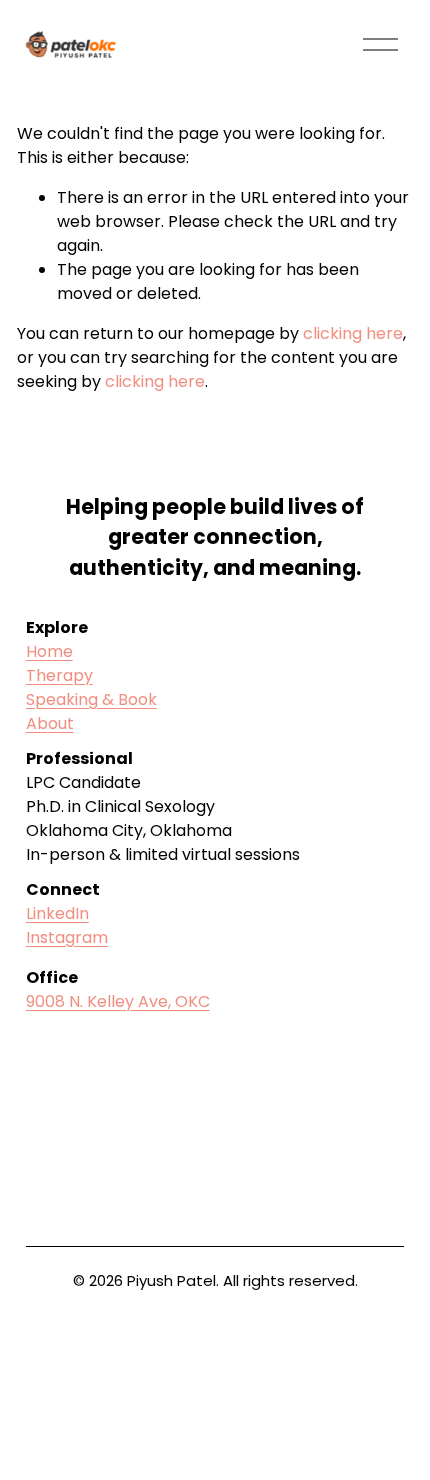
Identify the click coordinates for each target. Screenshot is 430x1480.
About (50, 723)
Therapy (59, 675)
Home (49, 651)
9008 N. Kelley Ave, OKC (118, 1001)
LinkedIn (57, 913)
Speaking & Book (91, 699)
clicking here (353, 333)
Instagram (67, 937)
